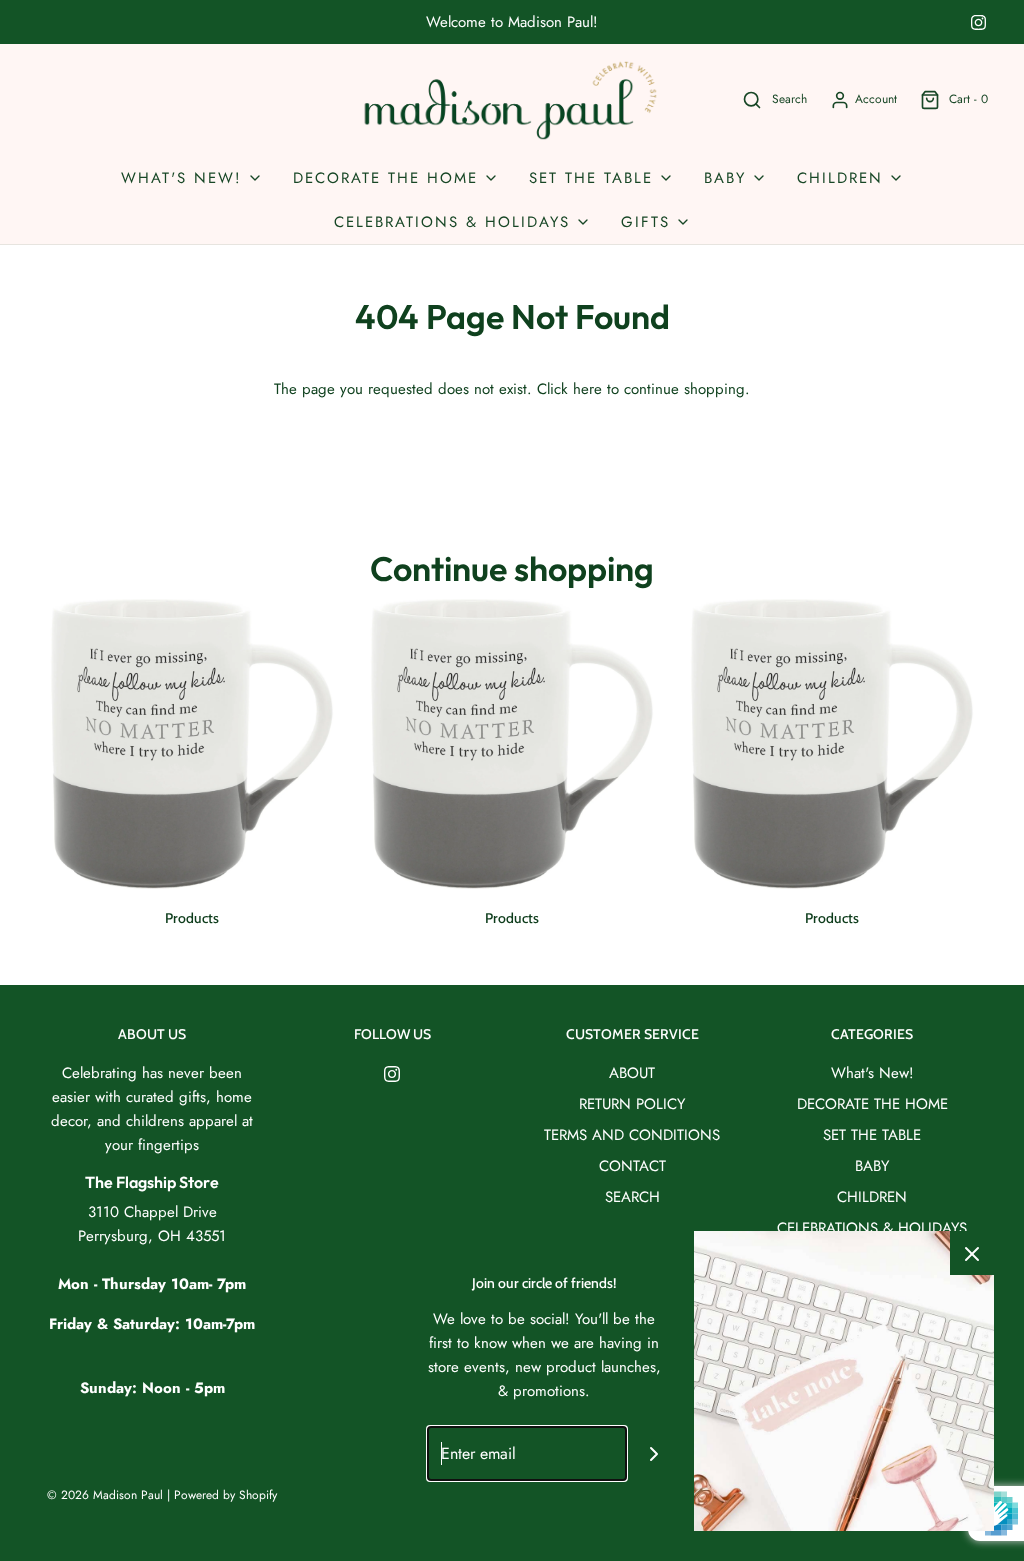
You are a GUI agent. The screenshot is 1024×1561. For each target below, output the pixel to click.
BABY (872, 1166)
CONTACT (632, 1166)
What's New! (872, 1073)
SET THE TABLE (872, 1135)
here (587, 389)
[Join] (654, 1453)
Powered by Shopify (225, 1495)
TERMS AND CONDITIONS (632, 1135)
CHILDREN (872, 1197)
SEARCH (632, 1197)
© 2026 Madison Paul (105, 1495)
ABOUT (632, 1073)
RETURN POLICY (632, 1104)
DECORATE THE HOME (872, 1104)
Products (192, 918)
